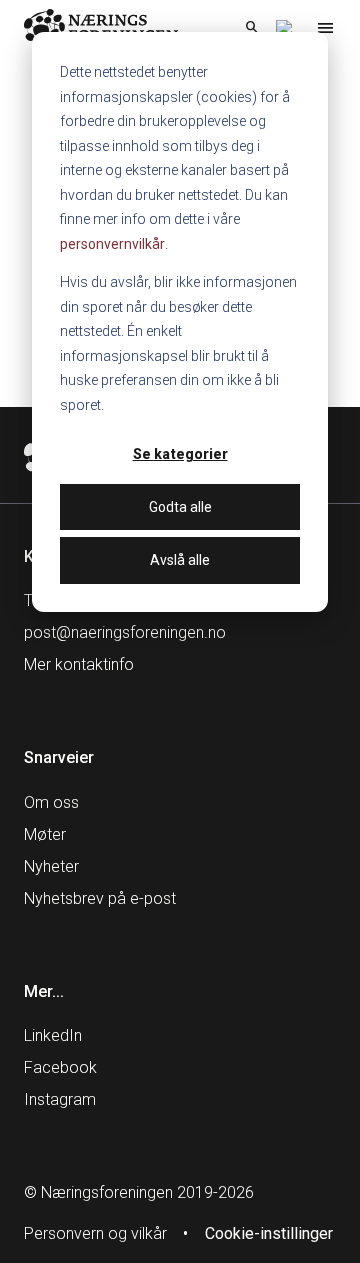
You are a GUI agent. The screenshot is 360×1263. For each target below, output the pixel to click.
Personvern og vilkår (95, 1233)
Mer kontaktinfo (79, 664)
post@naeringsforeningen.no (125, 632)
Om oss (51, 802)
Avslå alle (180, 560)
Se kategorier (180, 454)
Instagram (60, 1099)
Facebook (60, 1067)
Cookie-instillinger (269, 1233)
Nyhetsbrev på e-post (100, 898)
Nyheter (51, 866)
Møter (45, 834)
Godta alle (180, 507)
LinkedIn (53, 1035)
